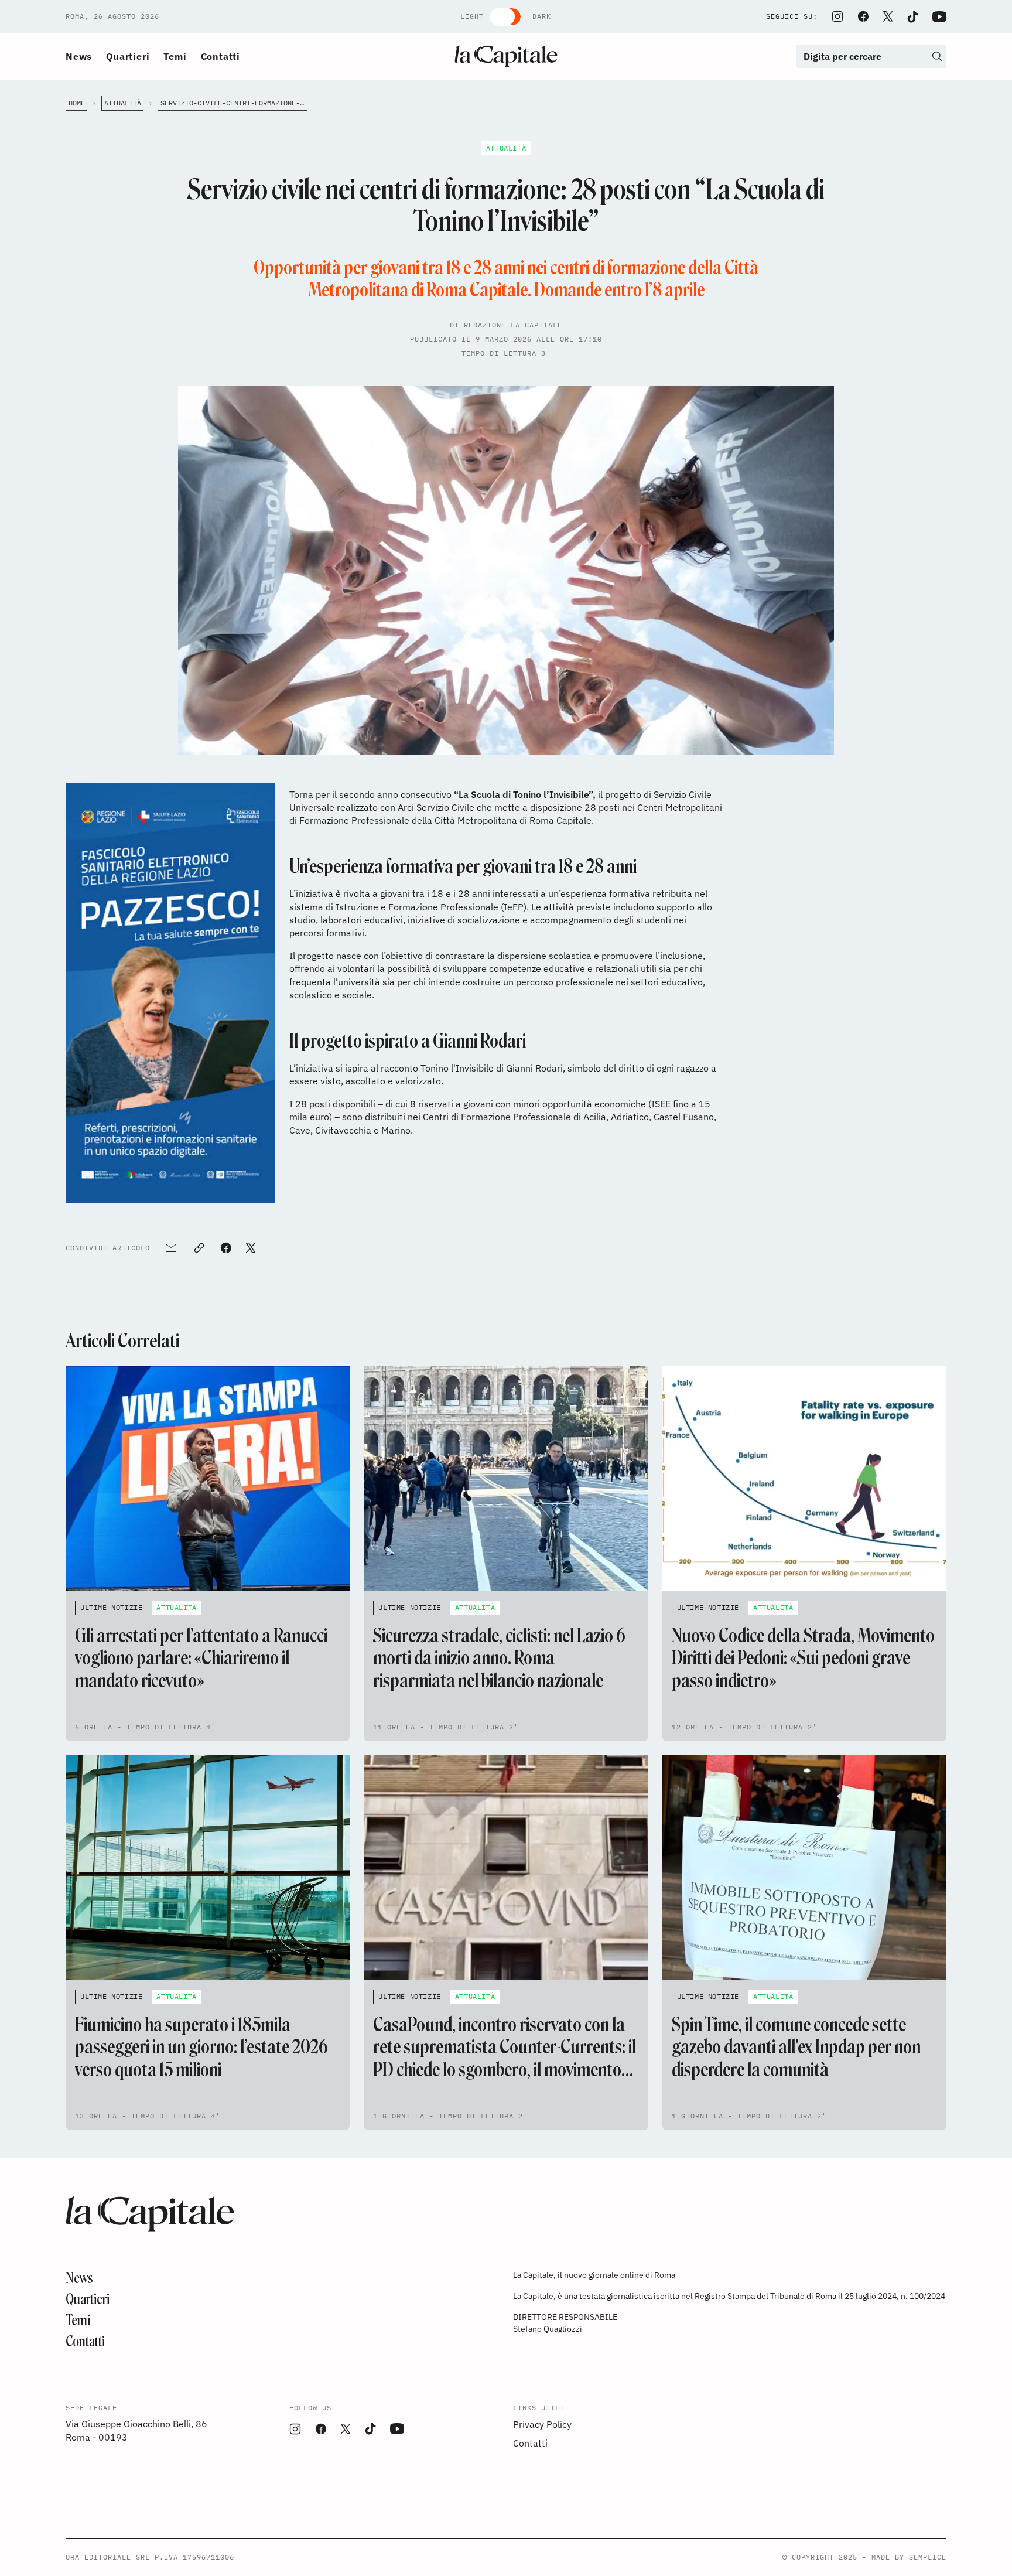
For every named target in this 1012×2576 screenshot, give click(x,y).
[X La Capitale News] (888, 16)
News (79, 56)
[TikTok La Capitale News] (912, 17)
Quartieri (128, 56)
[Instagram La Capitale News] (837, 16)
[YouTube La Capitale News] (939, 17)
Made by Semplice (909, 2557)
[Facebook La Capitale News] (863, 16)
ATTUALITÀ (123, 103)
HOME (77, 103)
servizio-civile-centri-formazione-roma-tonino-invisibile (234, 103)
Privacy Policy (542, 2424)
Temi (175, 56)
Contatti (220, 56)
